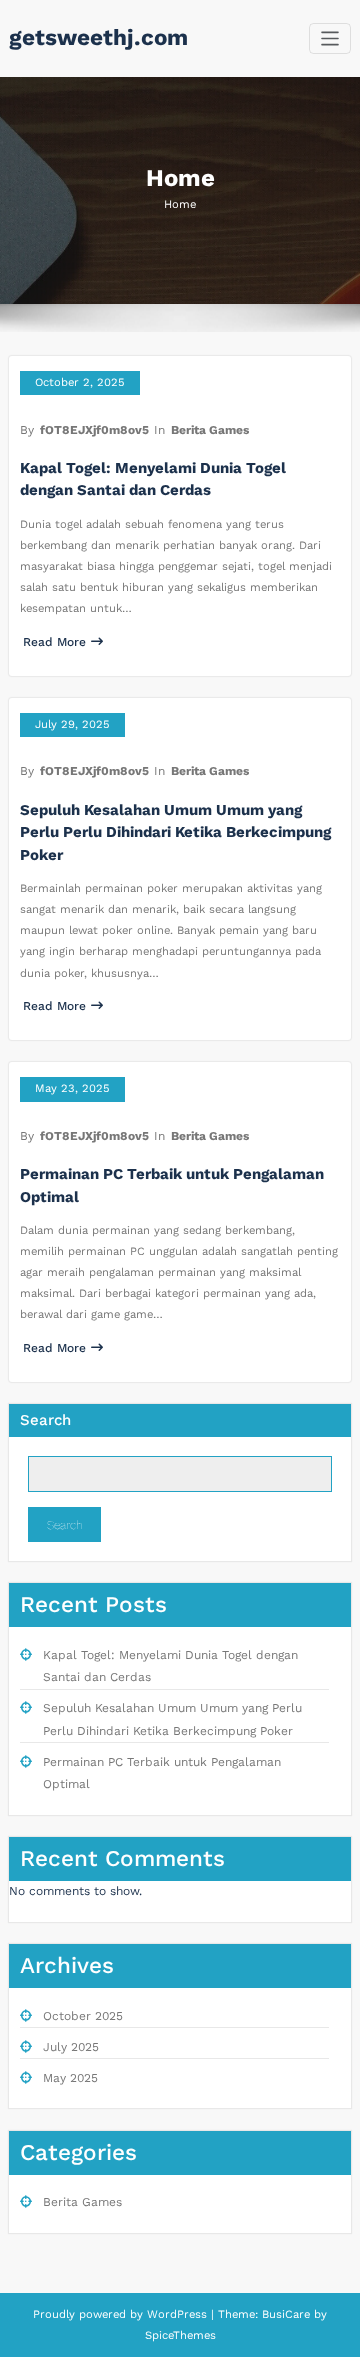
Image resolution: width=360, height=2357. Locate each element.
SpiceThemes (180, 2335)
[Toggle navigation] (330, 38)
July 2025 (71, 2047)
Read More (54, 642)
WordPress (177, 2314)
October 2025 (83, 2016)
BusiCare (288, 2314)
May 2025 (70, 2078)
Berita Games (210, 430)
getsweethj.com (98, 37)
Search (45, 1420)
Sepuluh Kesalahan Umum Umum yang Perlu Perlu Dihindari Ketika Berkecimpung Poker (175, 832)
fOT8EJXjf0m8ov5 (94, 430)
